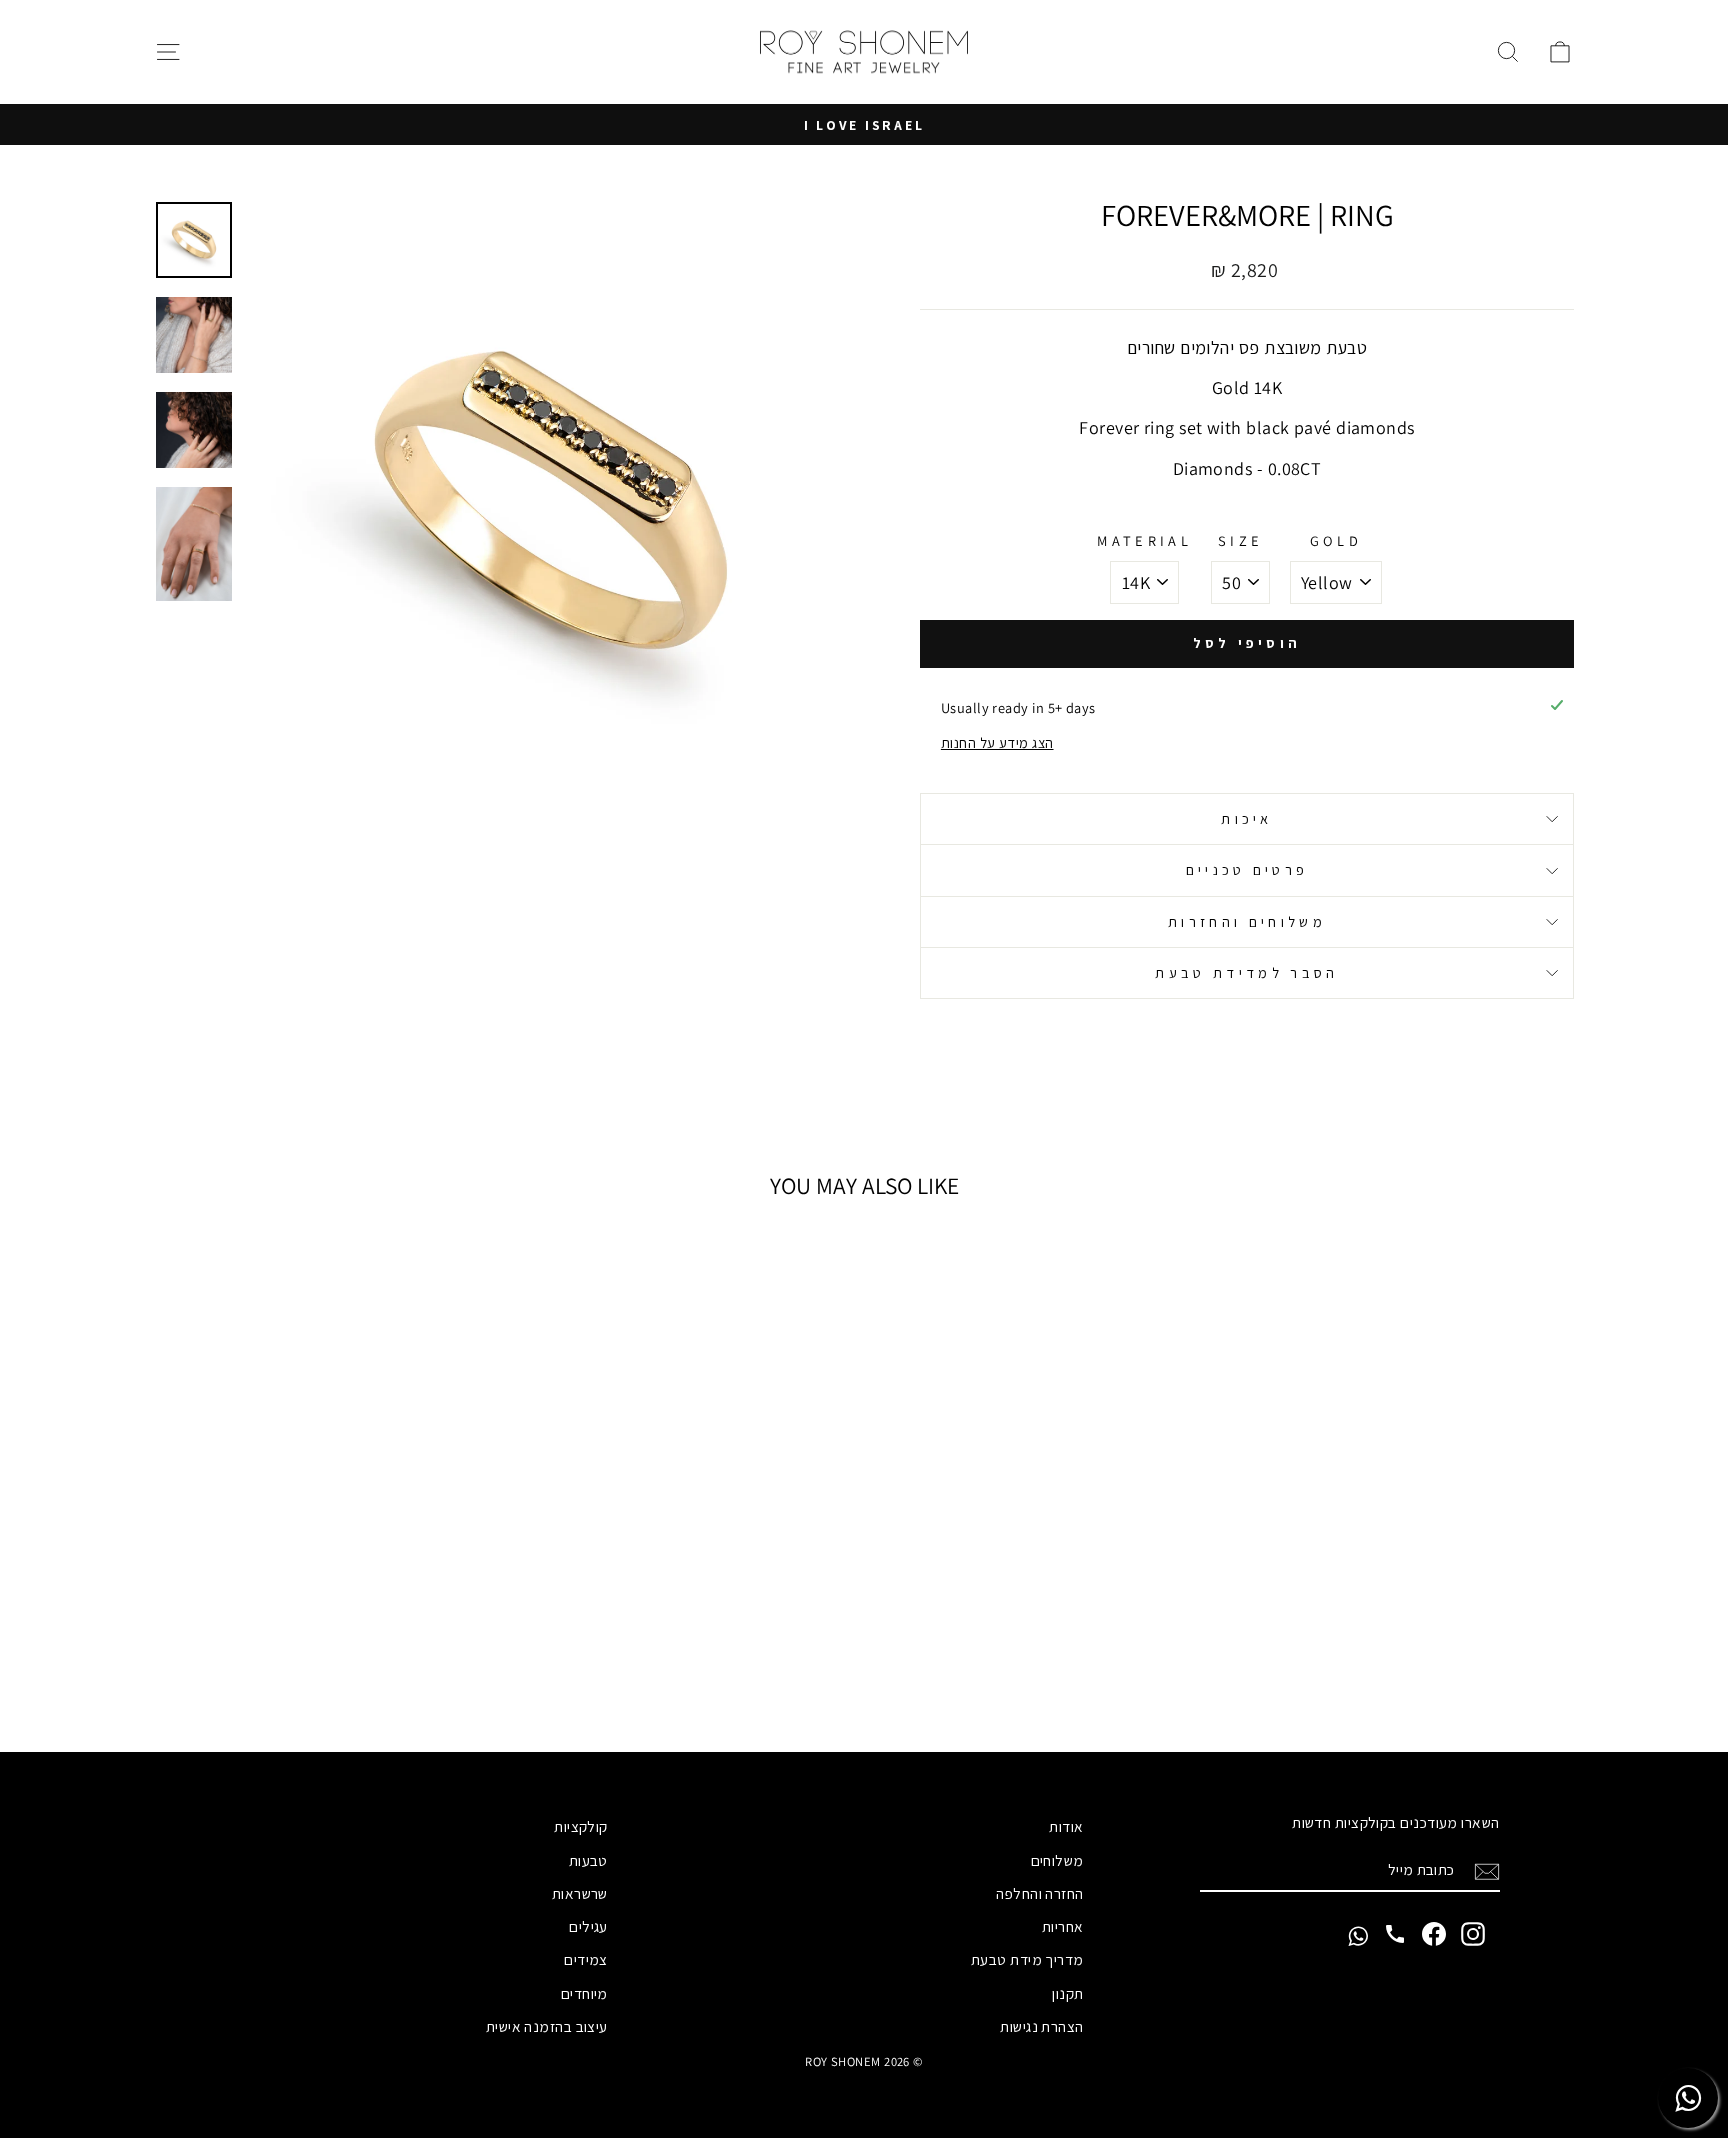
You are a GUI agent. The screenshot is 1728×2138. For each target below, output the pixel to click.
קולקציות (581, 1826)
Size (1240, 540)
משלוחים (1057, 1860)
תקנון (1067, 1993)
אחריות (1063, 1926)
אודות (1066, 1826)
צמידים (586, 1959)
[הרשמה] (1487, 1870)
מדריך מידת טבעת (1027, 1959)
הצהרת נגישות (1041, 2026)
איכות (1247, 818)
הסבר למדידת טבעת (1246, 972)
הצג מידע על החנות (997, 742)
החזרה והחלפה (1039, 1893)
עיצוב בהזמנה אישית (547, 2026)
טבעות (588, 1860)
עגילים (588, 1926)
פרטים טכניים (1247, 869)
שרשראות (580, 1893)
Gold (1336, 540)
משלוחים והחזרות (1247, 921)
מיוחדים (584, 1993)
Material (1144, 540)
